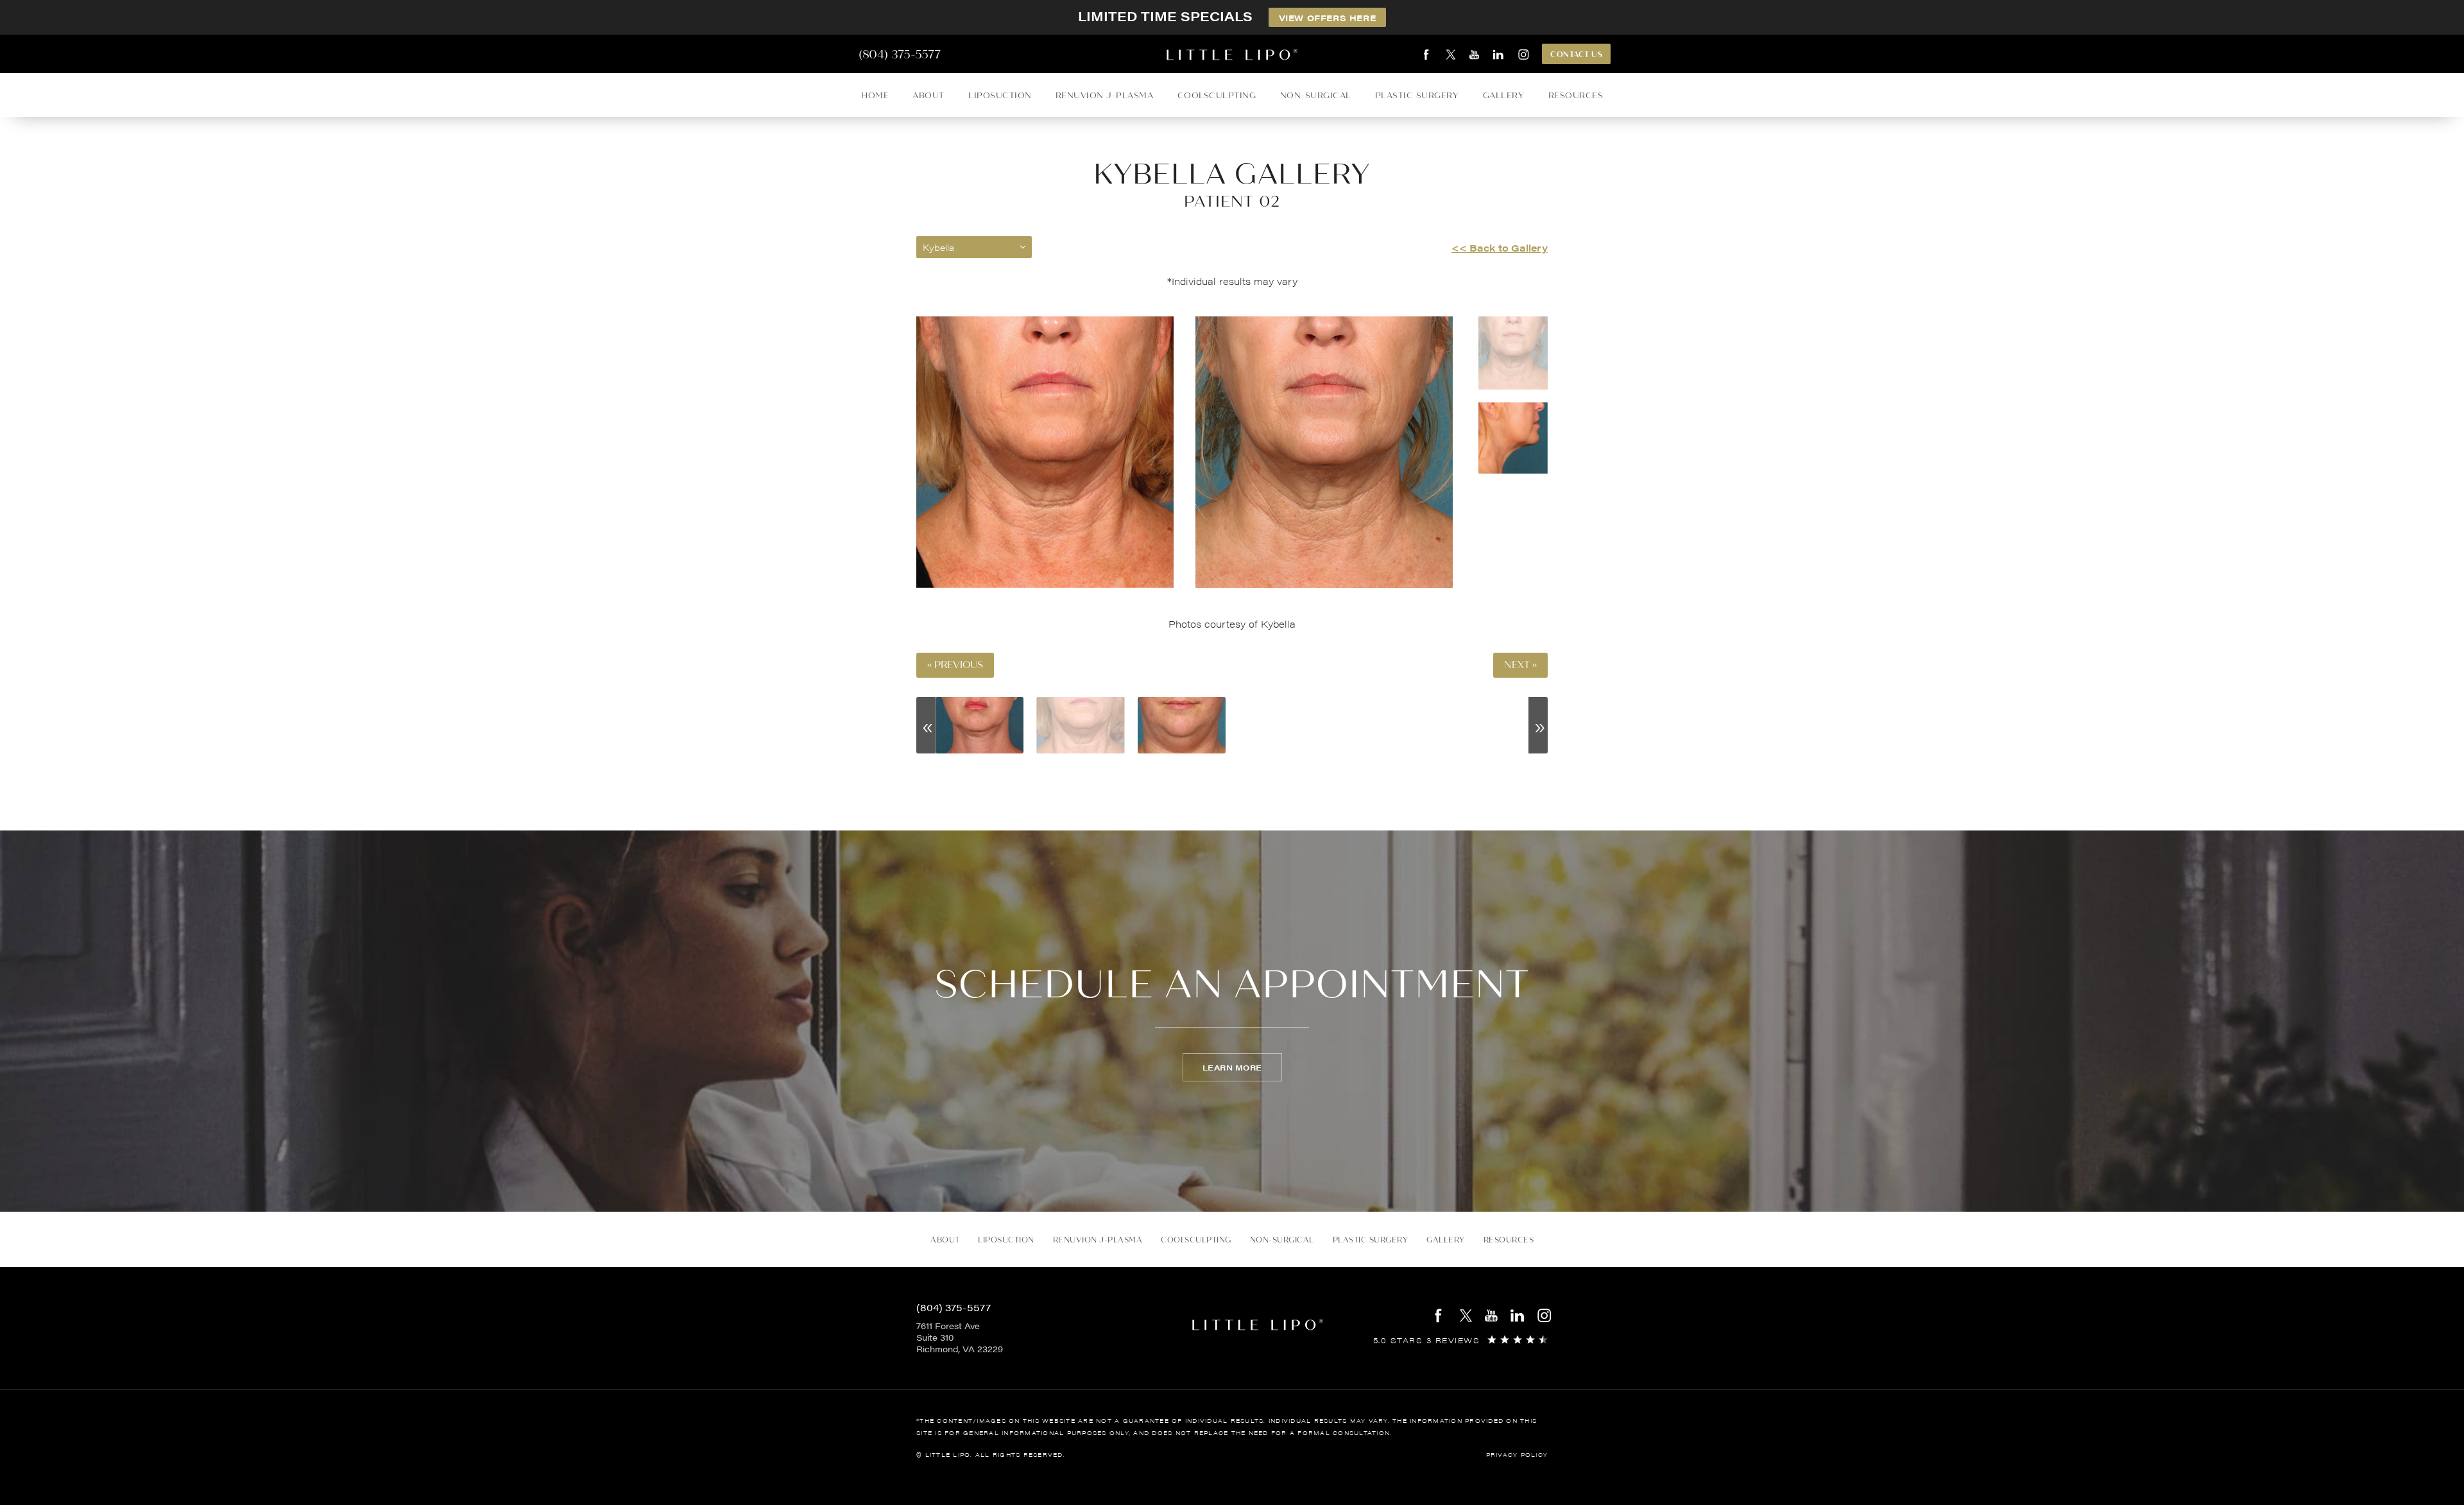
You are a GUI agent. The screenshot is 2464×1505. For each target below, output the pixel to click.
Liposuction (1000, 95)
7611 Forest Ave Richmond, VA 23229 (960, 1337)
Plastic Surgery (1417, 95)
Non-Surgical (1316, 95)
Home (875, 95)
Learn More (1232, 1067)
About (928, 95)
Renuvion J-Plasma (1105, 95)
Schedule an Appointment (1232, 985)
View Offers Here (1328, 18)
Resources (1576, 95)
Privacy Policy (1517, 1455)
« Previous (955, 665)
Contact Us (1576, 55)
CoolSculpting (1217, 95)
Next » (1520, 665)
